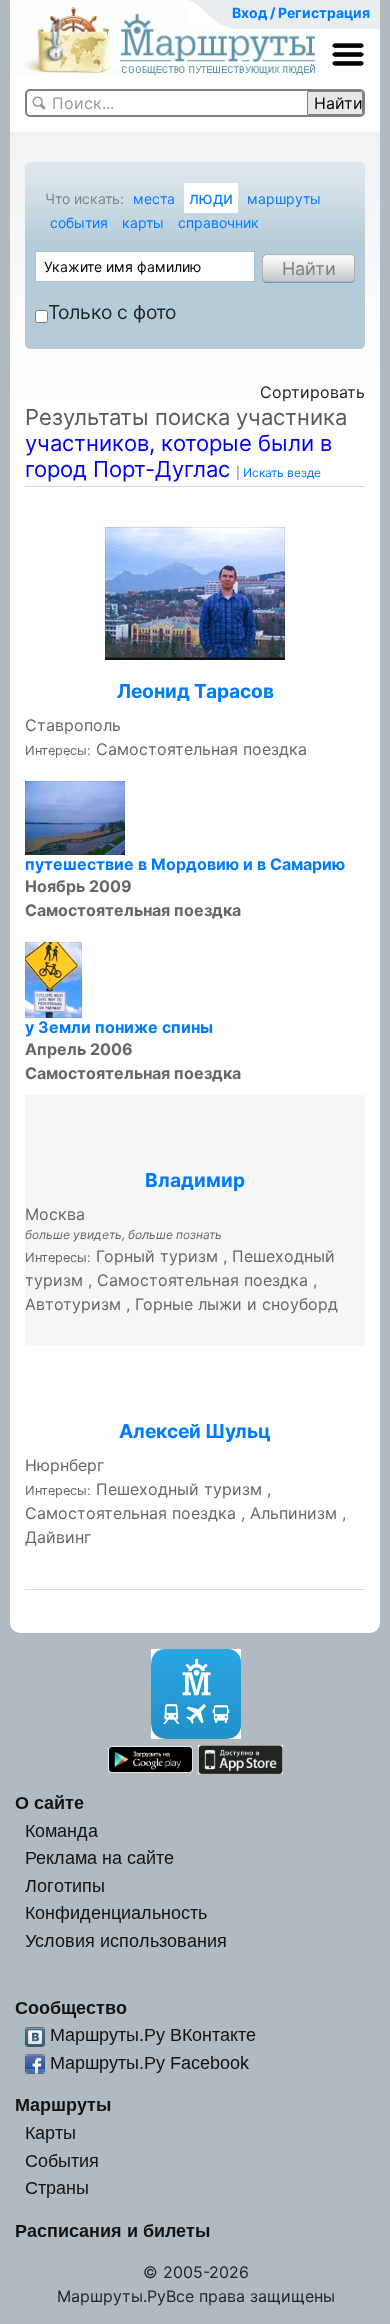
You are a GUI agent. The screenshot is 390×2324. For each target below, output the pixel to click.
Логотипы (65, 1885)
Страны (57, 2187)
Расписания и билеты (112, 2230)
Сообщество (71, 2007)
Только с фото (112, 312)
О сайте (49, 1802)
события (79, 222)
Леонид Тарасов (195, 691)
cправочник (218, 222)
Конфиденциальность (116, 1912)
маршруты (284, 198)
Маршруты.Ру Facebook (149, 2062)
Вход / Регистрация (301, 12)
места (154, 198)
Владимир (195, 1180)
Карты (50, 2132)
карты (143, 222)
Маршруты (63, 2104)
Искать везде (282, 472)
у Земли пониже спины (119, 1027)
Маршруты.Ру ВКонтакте (153, 2034)
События (62, 2160)
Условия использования (126, 1940)
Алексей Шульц (195, 1431)
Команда (61, 1830)
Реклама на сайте (99, 1857)
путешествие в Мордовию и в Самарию (185, 864)
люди (211, 198)
